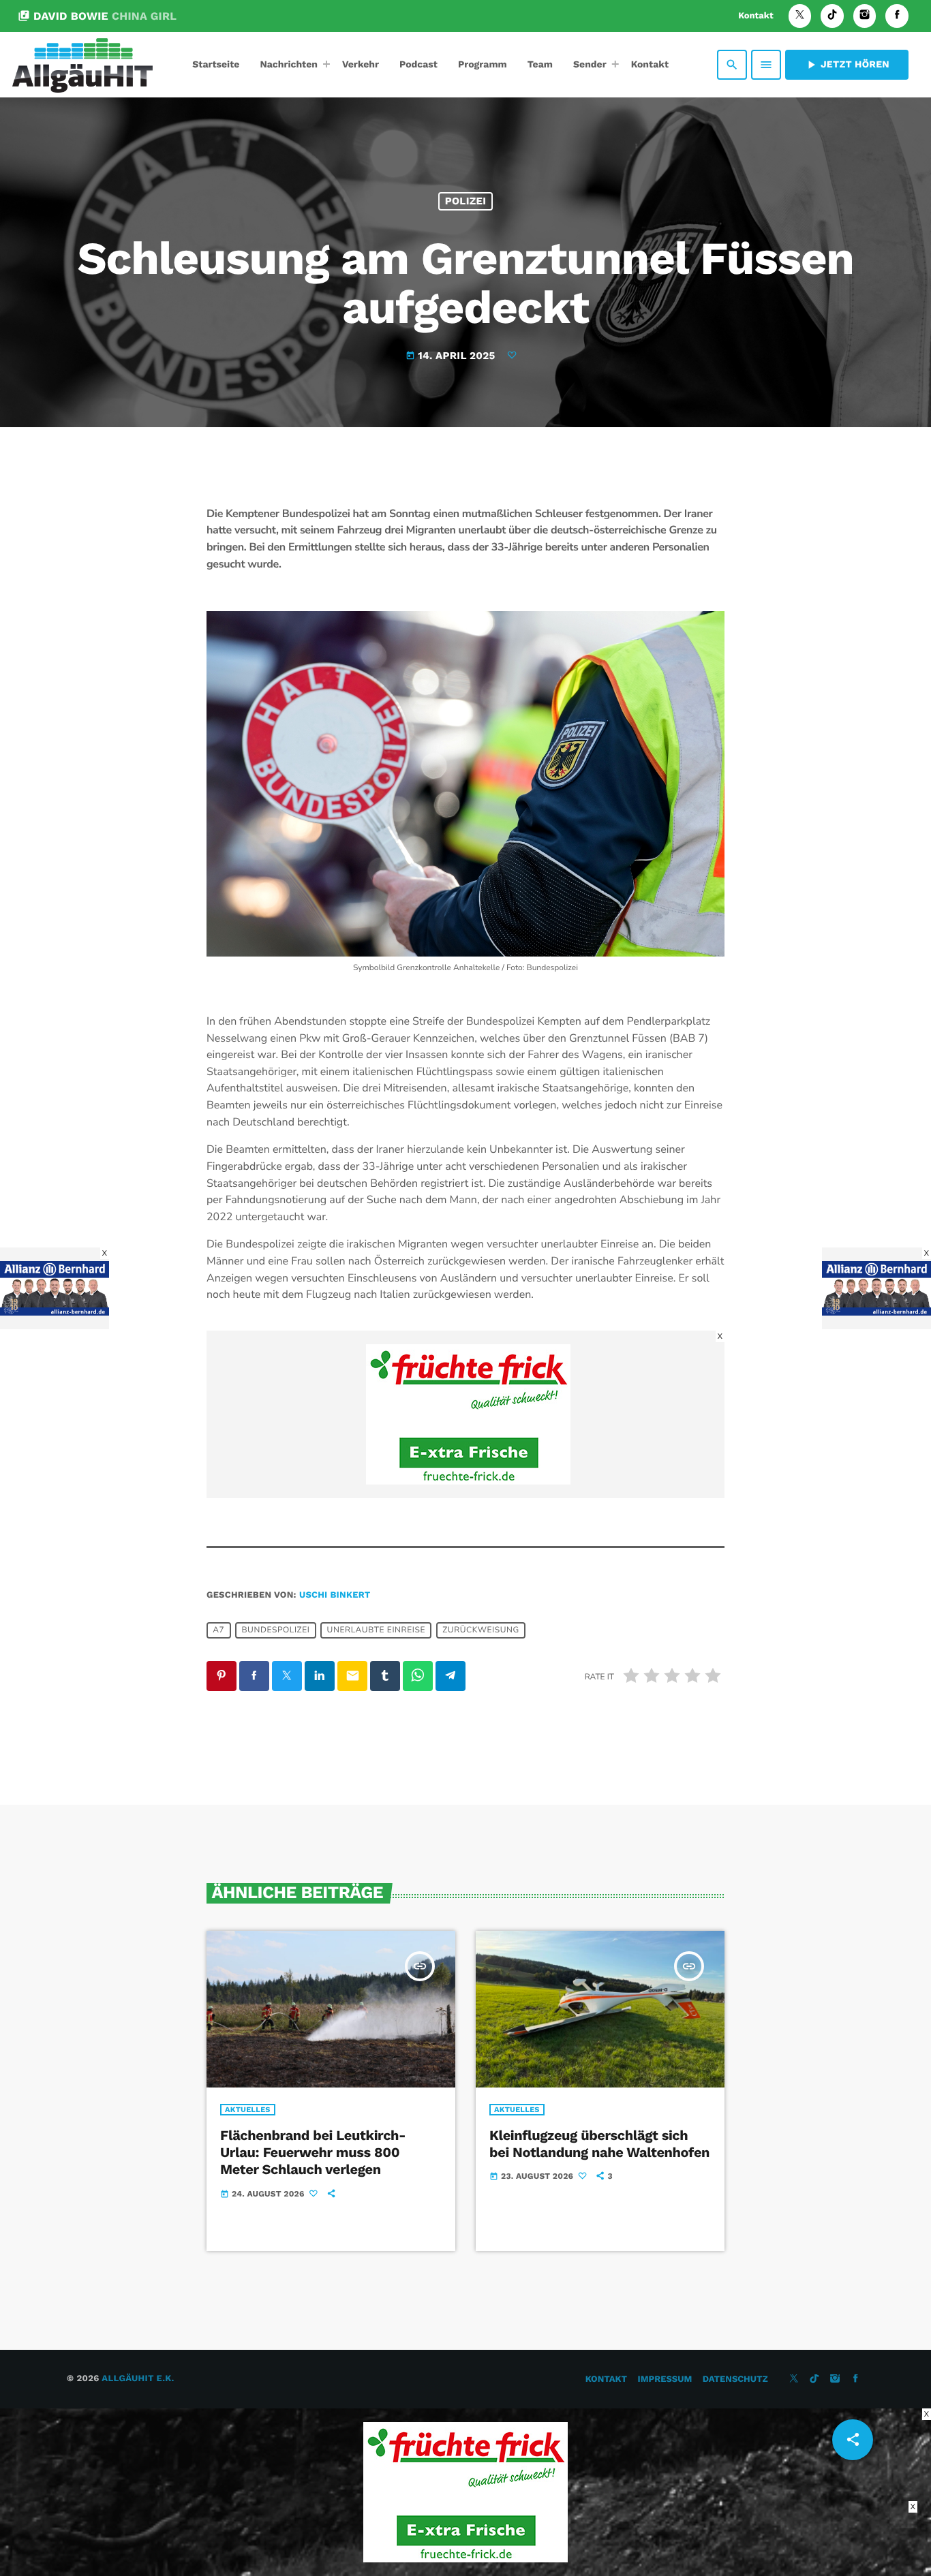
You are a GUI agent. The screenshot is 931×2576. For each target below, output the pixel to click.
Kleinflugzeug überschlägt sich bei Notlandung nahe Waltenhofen (599, 2144)
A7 (218, 1630)
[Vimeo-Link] (82, 65)
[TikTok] (832, 16)
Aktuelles (248, 2110)
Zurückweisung (481, 1630)
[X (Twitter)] (800, 16)
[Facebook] (897, 16)
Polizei (466, 201)
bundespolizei (275, 1630)
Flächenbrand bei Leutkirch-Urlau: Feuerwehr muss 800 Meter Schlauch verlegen (313, 2152)
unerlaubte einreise (376, 1630)
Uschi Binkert (335, 1595)
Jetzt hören (847, 65)
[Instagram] (865, 16)
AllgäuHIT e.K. (138, 2379)
